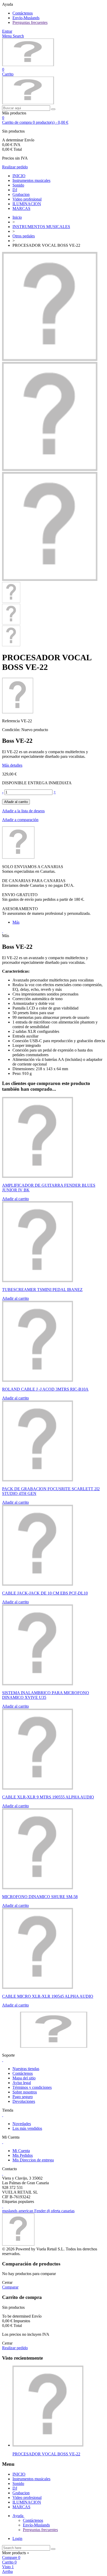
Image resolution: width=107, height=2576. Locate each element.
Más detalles (12, 765)
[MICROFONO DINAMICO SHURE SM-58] (38, 1888)
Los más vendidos (27, 2128)
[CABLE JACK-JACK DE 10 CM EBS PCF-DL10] (38, 1584)
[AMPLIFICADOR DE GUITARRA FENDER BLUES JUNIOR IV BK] (38, 1176)
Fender (41, 2211)
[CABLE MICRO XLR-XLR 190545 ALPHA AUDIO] (38, 1987)
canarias (68, 2211)
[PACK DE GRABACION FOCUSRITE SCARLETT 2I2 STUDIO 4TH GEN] (38, 1480)
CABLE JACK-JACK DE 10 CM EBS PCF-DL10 (45, 1593)
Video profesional (27, 199)
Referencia (11, 721)
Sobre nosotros (25, 2092)
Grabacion (21, 194)
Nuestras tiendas (26, 2069)
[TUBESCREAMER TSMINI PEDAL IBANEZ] (38, 1281)
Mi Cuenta (21, 2151)
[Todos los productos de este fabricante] (18, 857)
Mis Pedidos (23, 2155)
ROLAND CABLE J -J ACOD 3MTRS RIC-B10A (45, 1389)
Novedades (22, 2124)
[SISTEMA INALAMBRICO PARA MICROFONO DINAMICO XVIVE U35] (38, 1684)
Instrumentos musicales (31, 180)
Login (17, 2539)
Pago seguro (23, 2097)
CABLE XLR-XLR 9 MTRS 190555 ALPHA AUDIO (48, 1797)
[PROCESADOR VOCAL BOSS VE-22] (50, 359)
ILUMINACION (27, 204)
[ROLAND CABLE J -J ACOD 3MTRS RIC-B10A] (38, 1380)
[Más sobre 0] (48, 2445)
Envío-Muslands (26, 18)
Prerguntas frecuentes (30, 22)
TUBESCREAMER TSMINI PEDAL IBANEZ (42, 1290)
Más (16, 922)
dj (49, 2211)
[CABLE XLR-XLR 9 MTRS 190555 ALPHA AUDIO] (38, 1788)
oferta (56, 2211)
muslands (10, 2211)
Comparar (10, 2287)
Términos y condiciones (32, 2087)
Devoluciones (24, 2101)
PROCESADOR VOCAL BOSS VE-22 (46, 2454)
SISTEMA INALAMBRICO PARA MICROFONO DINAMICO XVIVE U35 (46, 1695)
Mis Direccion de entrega (33, 2160)
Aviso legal (22, 2083)
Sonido (18, 185)
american (26, 2211)
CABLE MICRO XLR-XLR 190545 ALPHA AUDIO (48, 1996)
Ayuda (18, 2516)
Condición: (12, 730)
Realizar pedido (15, 167)
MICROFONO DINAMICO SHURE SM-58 (40, 1897)
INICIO (19, 176)
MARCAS (21, 208)
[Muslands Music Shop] (28, 65)
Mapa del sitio (24, 2078)
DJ (15, 190)
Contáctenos (23, 13)
